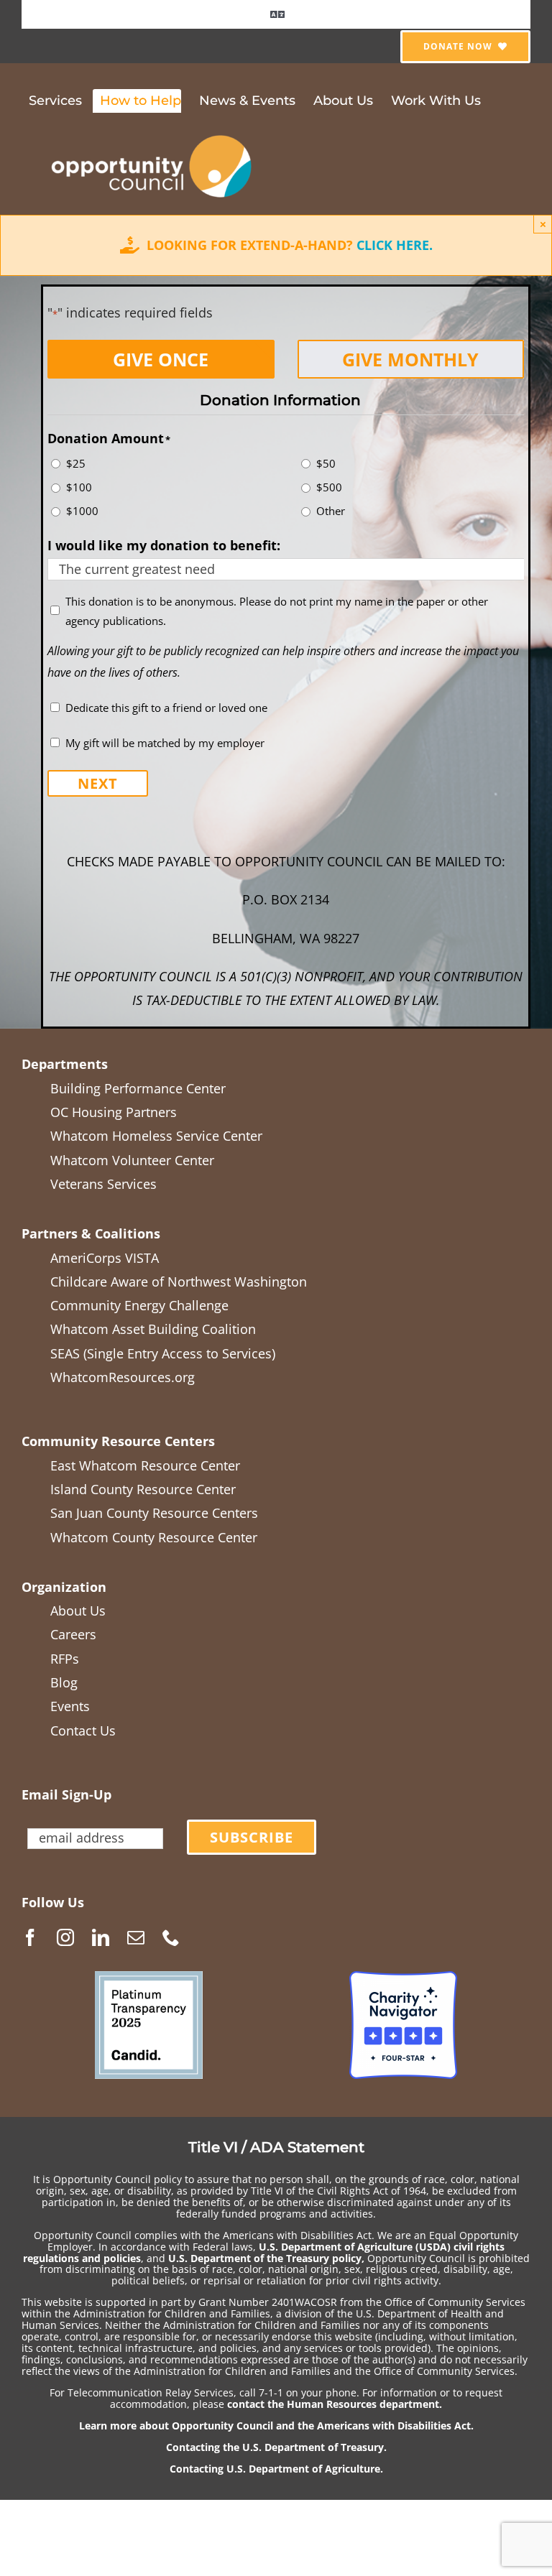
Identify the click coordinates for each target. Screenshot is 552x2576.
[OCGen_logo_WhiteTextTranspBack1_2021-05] (152, 133)
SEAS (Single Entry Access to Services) (163, 1353)
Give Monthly (410, 359)
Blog (64, 1682)
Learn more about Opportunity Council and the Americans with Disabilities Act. (276, 2426)
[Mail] (136, 1937)
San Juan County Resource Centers (154, 1513)
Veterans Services (103, 1184)
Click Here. (395, 245)
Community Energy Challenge (139, 1305)
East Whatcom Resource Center (145, 1465)
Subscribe (252, 1837)
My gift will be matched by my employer (165, 743)
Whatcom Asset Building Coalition (153, 1329)
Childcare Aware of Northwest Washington (179, 1282)
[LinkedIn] (101, 1937)
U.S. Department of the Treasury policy (265, 2258)
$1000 (82, 511)
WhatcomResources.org (123, 1377)
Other (331, 511)
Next (98, 783)
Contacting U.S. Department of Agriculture (275, 2469)
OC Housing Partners (114, 1112)
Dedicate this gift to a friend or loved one (166, 708)
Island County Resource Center (143, 1489)
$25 (76, 463)
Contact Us (83, 1731)
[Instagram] (65, 1937)
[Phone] (171, 1937)
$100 (79, 487)
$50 (326, 463)
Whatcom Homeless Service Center (156, 1136)
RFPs (65, 1659)
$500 (329, 487)
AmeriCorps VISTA (105, 1258)
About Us (78, 1611)
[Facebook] (30, 1937)
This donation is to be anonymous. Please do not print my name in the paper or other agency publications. (277, 611)
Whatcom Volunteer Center (132, 1160)
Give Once (161, 359)
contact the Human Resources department (333, 2404)
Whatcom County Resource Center (154, 1537)
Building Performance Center (138, 1088)
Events (70, 1706)
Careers (73, 1634)
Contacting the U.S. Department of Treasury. (276, 2447)
